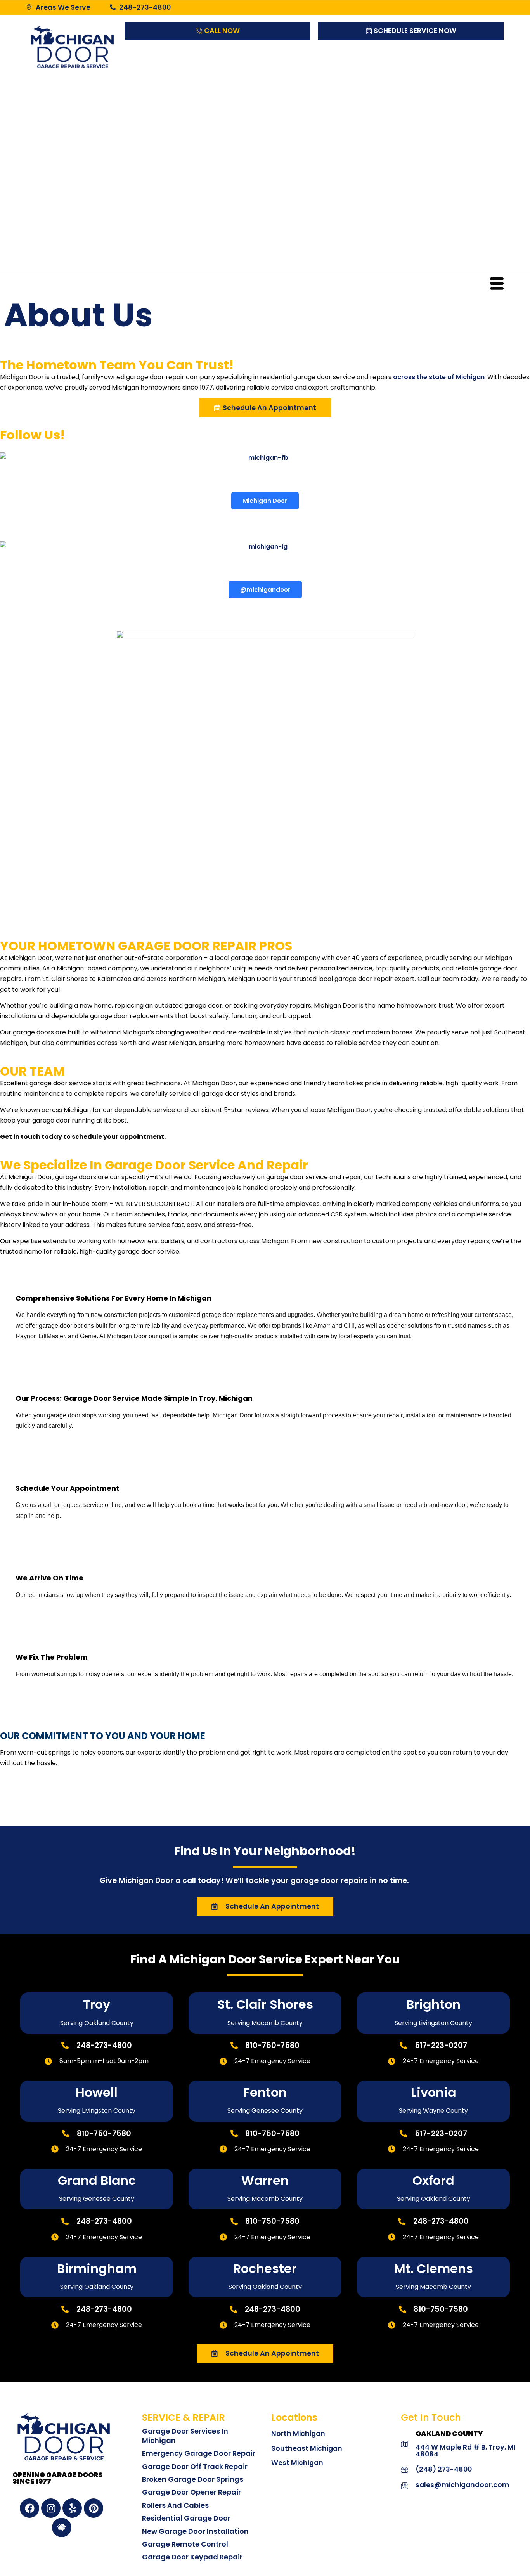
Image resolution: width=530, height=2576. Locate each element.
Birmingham (97, 2269)
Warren (265, 2180)
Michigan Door (265, 501)
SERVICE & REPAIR (184, 2417)
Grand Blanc (97, 2180)
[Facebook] (29, 2508)
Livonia (434, 2092)
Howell (97, 2092)
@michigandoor (265, 590)
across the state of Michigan (439, 377)
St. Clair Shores (265, 2004)
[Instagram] (51, 2508)
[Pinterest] (94, 2508)
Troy (97, 2004)
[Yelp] (72, 2508)
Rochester (265, 2269)
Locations (294, 2417)
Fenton (265, 2092)
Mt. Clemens (434, 2269)
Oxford (433, 2180)
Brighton (433, 2004)
